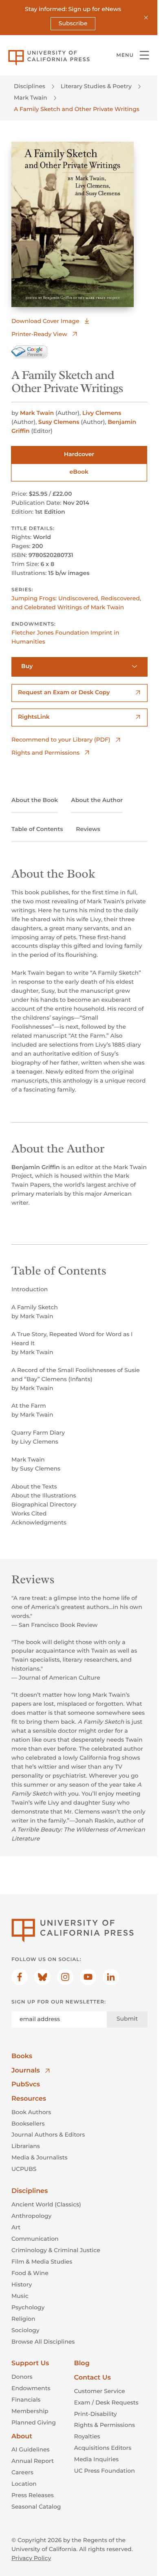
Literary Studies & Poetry (96, 86)
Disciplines (30, 86)
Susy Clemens (59, 422)
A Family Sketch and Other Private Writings (77, 109)
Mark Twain (31, 98)
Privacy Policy (31, 2558)
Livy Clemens (102, 413)
